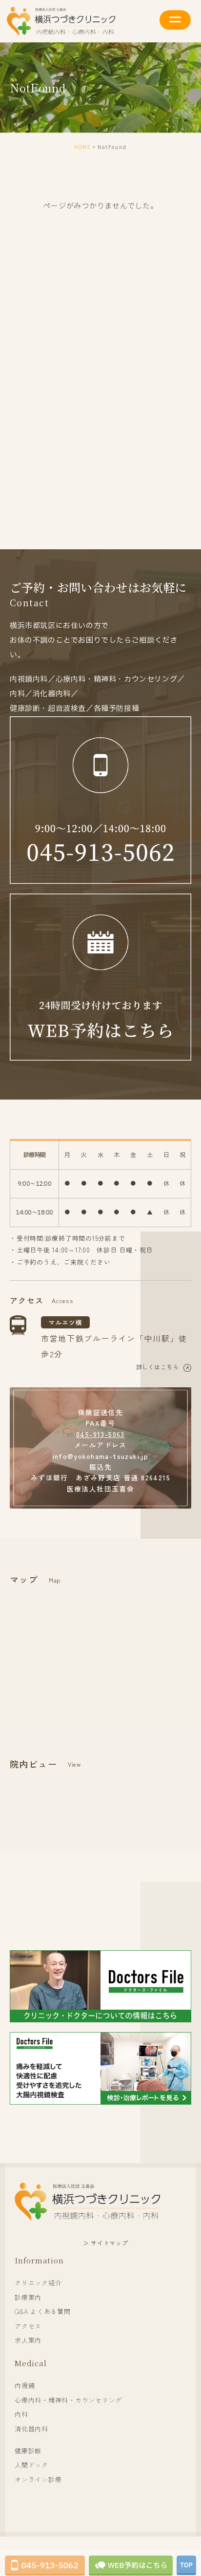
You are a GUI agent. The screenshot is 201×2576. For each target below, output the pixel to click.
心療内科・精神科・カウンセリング (68, 2400)
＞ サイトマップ (106, 2243)
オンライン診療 (38, 2479)
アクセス (28, 2326)
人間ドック (31, 2465)
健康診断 (28, 2451)
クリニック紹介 (38, 2283)
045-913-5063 (100, 1434)
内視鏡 (25, 2385)
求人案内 (28, 2340)
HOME (83, 147)
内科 (21, 2414)
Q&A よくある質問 (43, 2311)
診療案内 (28, 2297)
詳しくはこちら (157, 1367)
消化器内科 (31, 2429)
